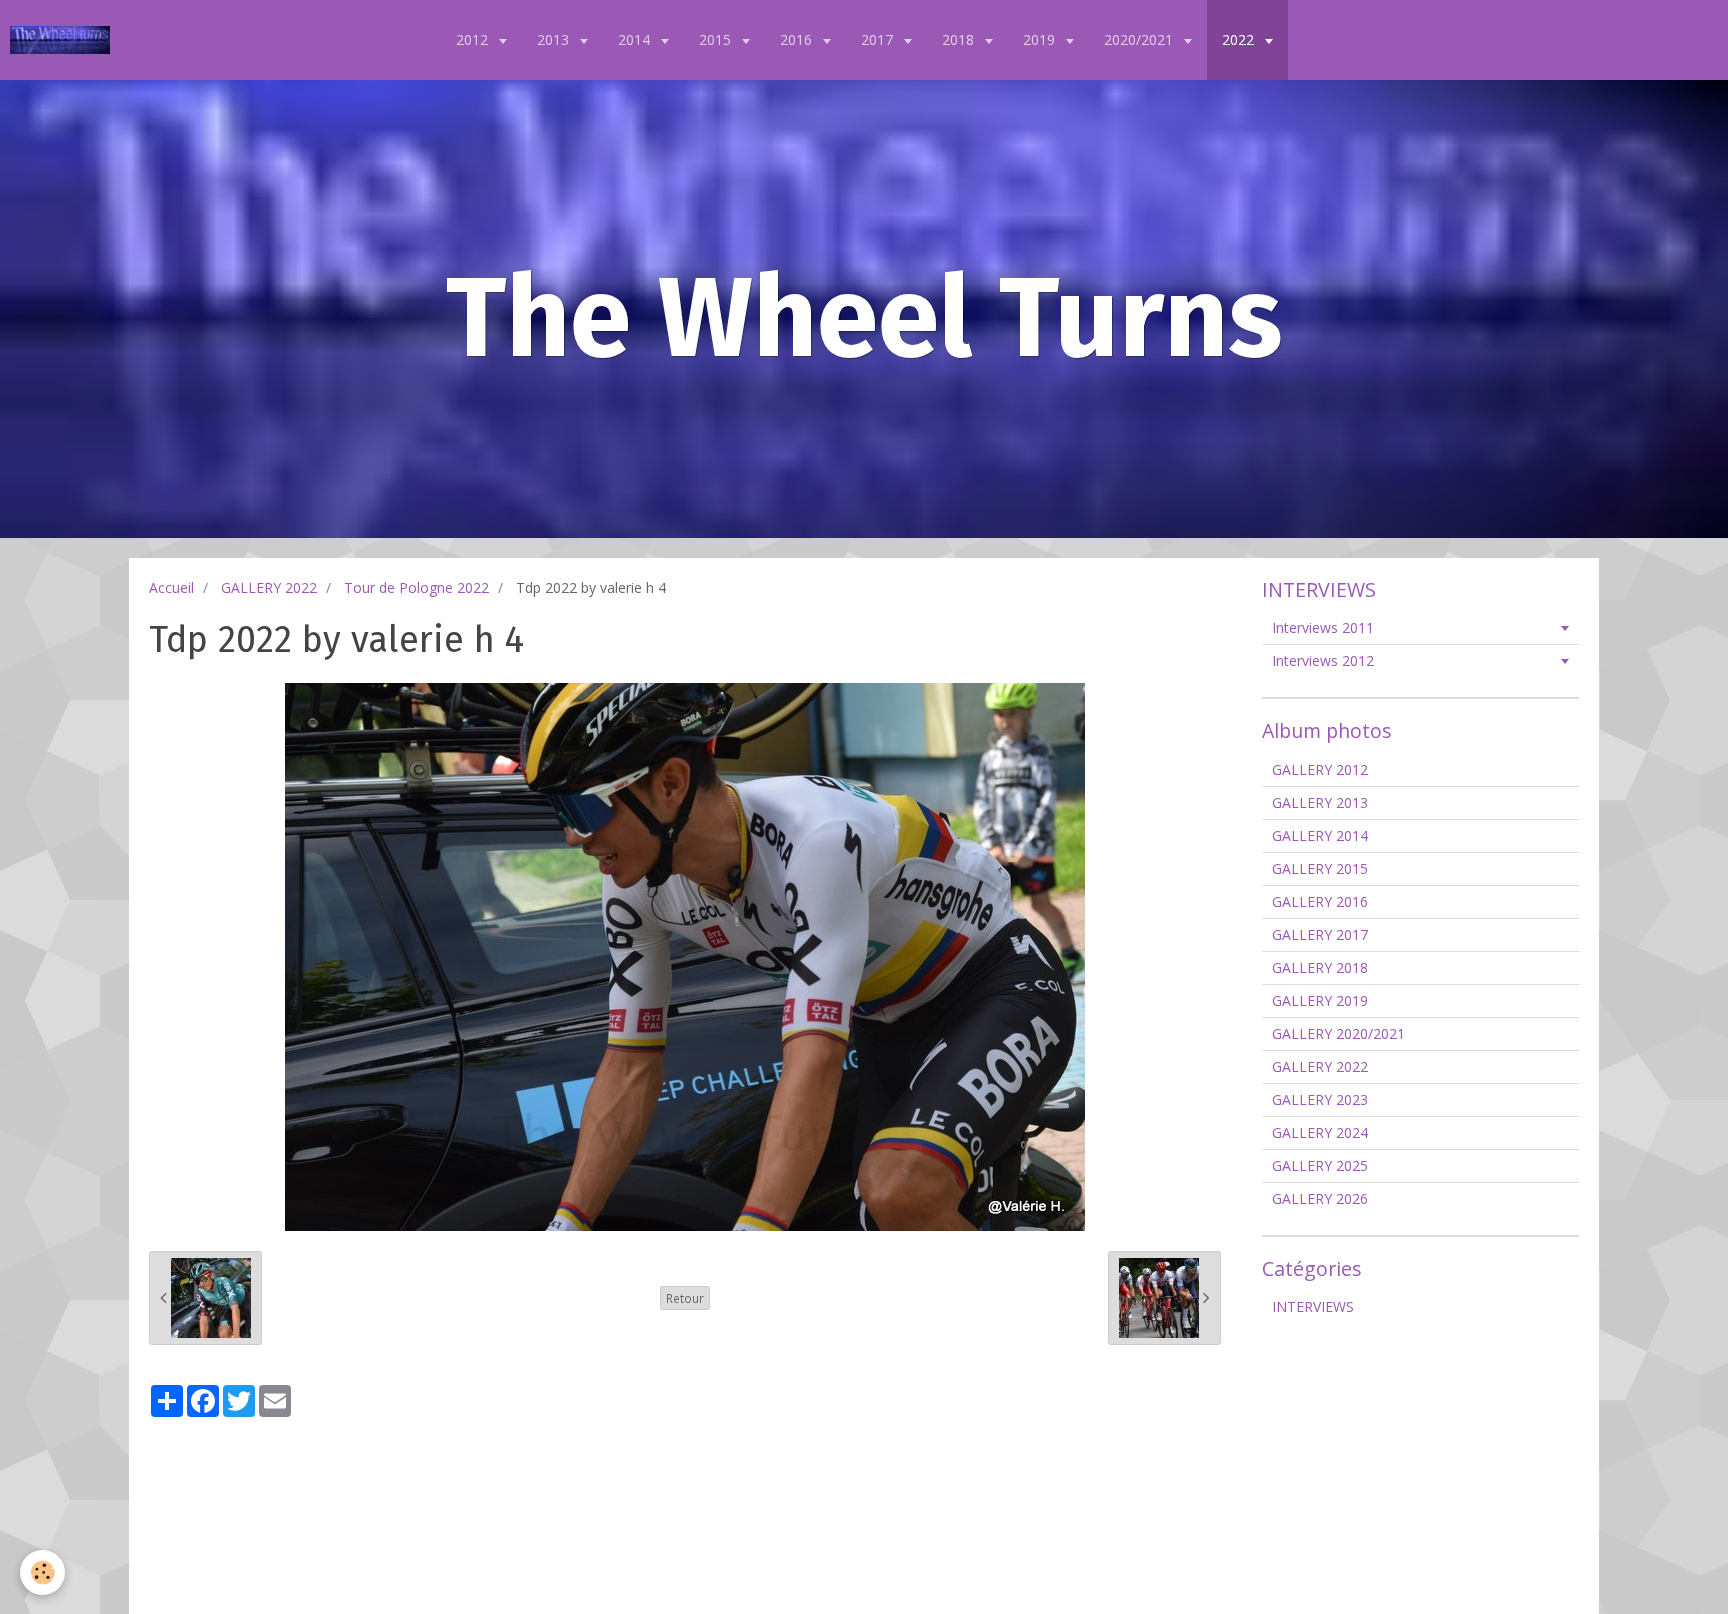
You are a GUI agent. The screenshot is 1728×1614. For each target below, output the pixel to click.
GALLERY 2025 (1320, 1165)
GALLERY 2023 (1320, 1099)
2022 (1240, 39)
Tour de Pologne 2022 (416, 587)
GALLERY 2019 (1320, 1000)
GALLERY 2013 (1320, 802)
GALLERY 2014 (1320, 835)
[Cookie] (42, 1572)
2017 (879, 39)
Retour (685, 1298)
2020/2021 (1140, 39)
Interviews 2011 (1323, 627)
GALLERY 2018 (1320, 967)
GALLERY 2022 (269, 587)
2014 (636, 39)
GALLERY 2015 (1320, 868)
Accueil (171, 587)
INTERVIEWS (1313, 1306)
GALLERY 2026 (1320, 1198)
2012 (474, 39)
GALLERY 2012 (1320, 769)
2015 (717, 39)
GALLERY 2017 (1320, 934)
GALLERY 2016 (1320, 901)
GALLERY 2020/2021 (1338, 1033)
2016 (798, 39)
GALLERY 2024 (1320, 1132)
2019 (1041, 39)
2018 (960, 39)
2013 (555, 39)
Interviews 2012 (1323, 660)
